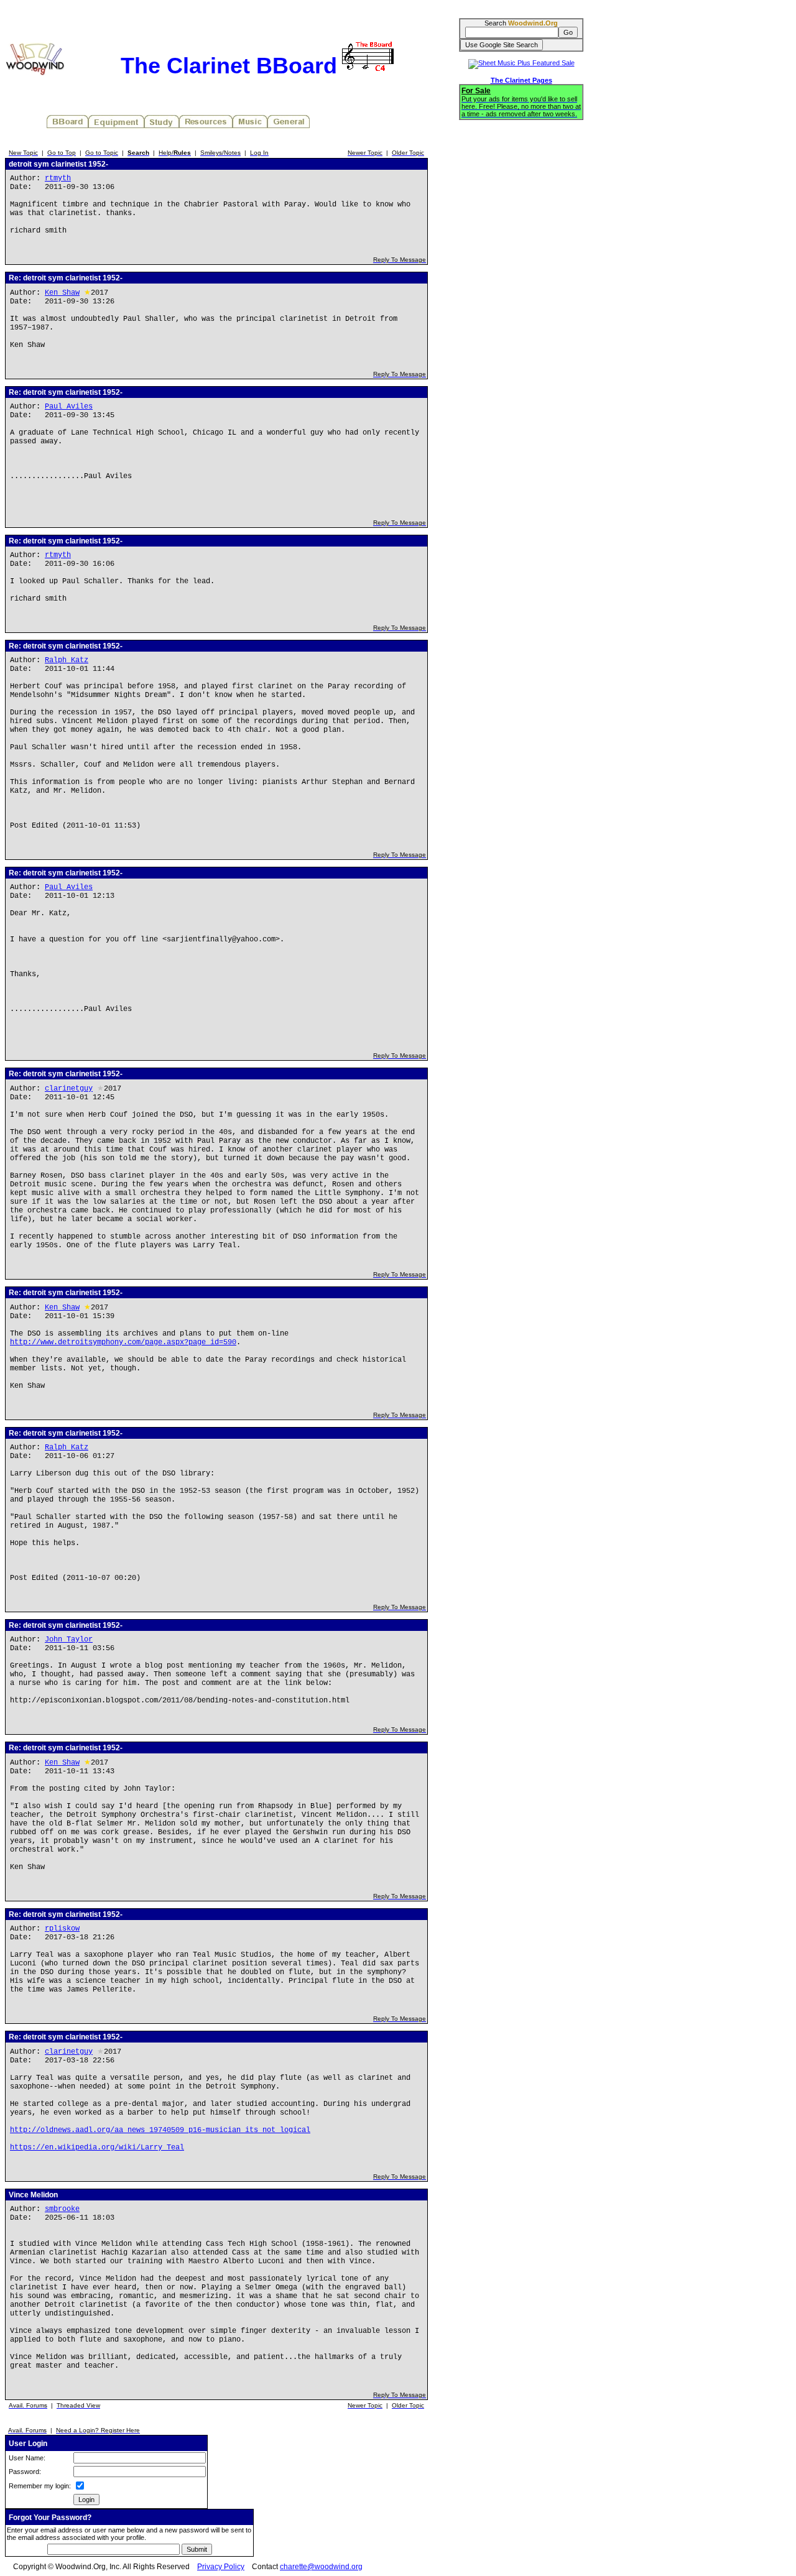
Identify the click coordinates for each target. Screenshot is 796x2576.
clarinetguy (69, 1089)
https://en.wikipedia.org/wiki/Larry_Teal (97, 2148)
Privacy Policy (221, 2567)
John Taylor (69, 1640)
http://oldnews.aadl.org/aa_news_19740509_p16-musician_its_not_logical (160, 2130)
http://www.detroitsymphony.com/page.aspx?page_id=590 (123, 1342)
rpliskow (62, 1929)
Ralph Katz (67, 660)
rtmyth (58, 178)
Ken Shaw (62, 293)
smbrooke (62, 2209)
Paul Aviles (69, 407)
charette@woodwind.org (321, 2567)
